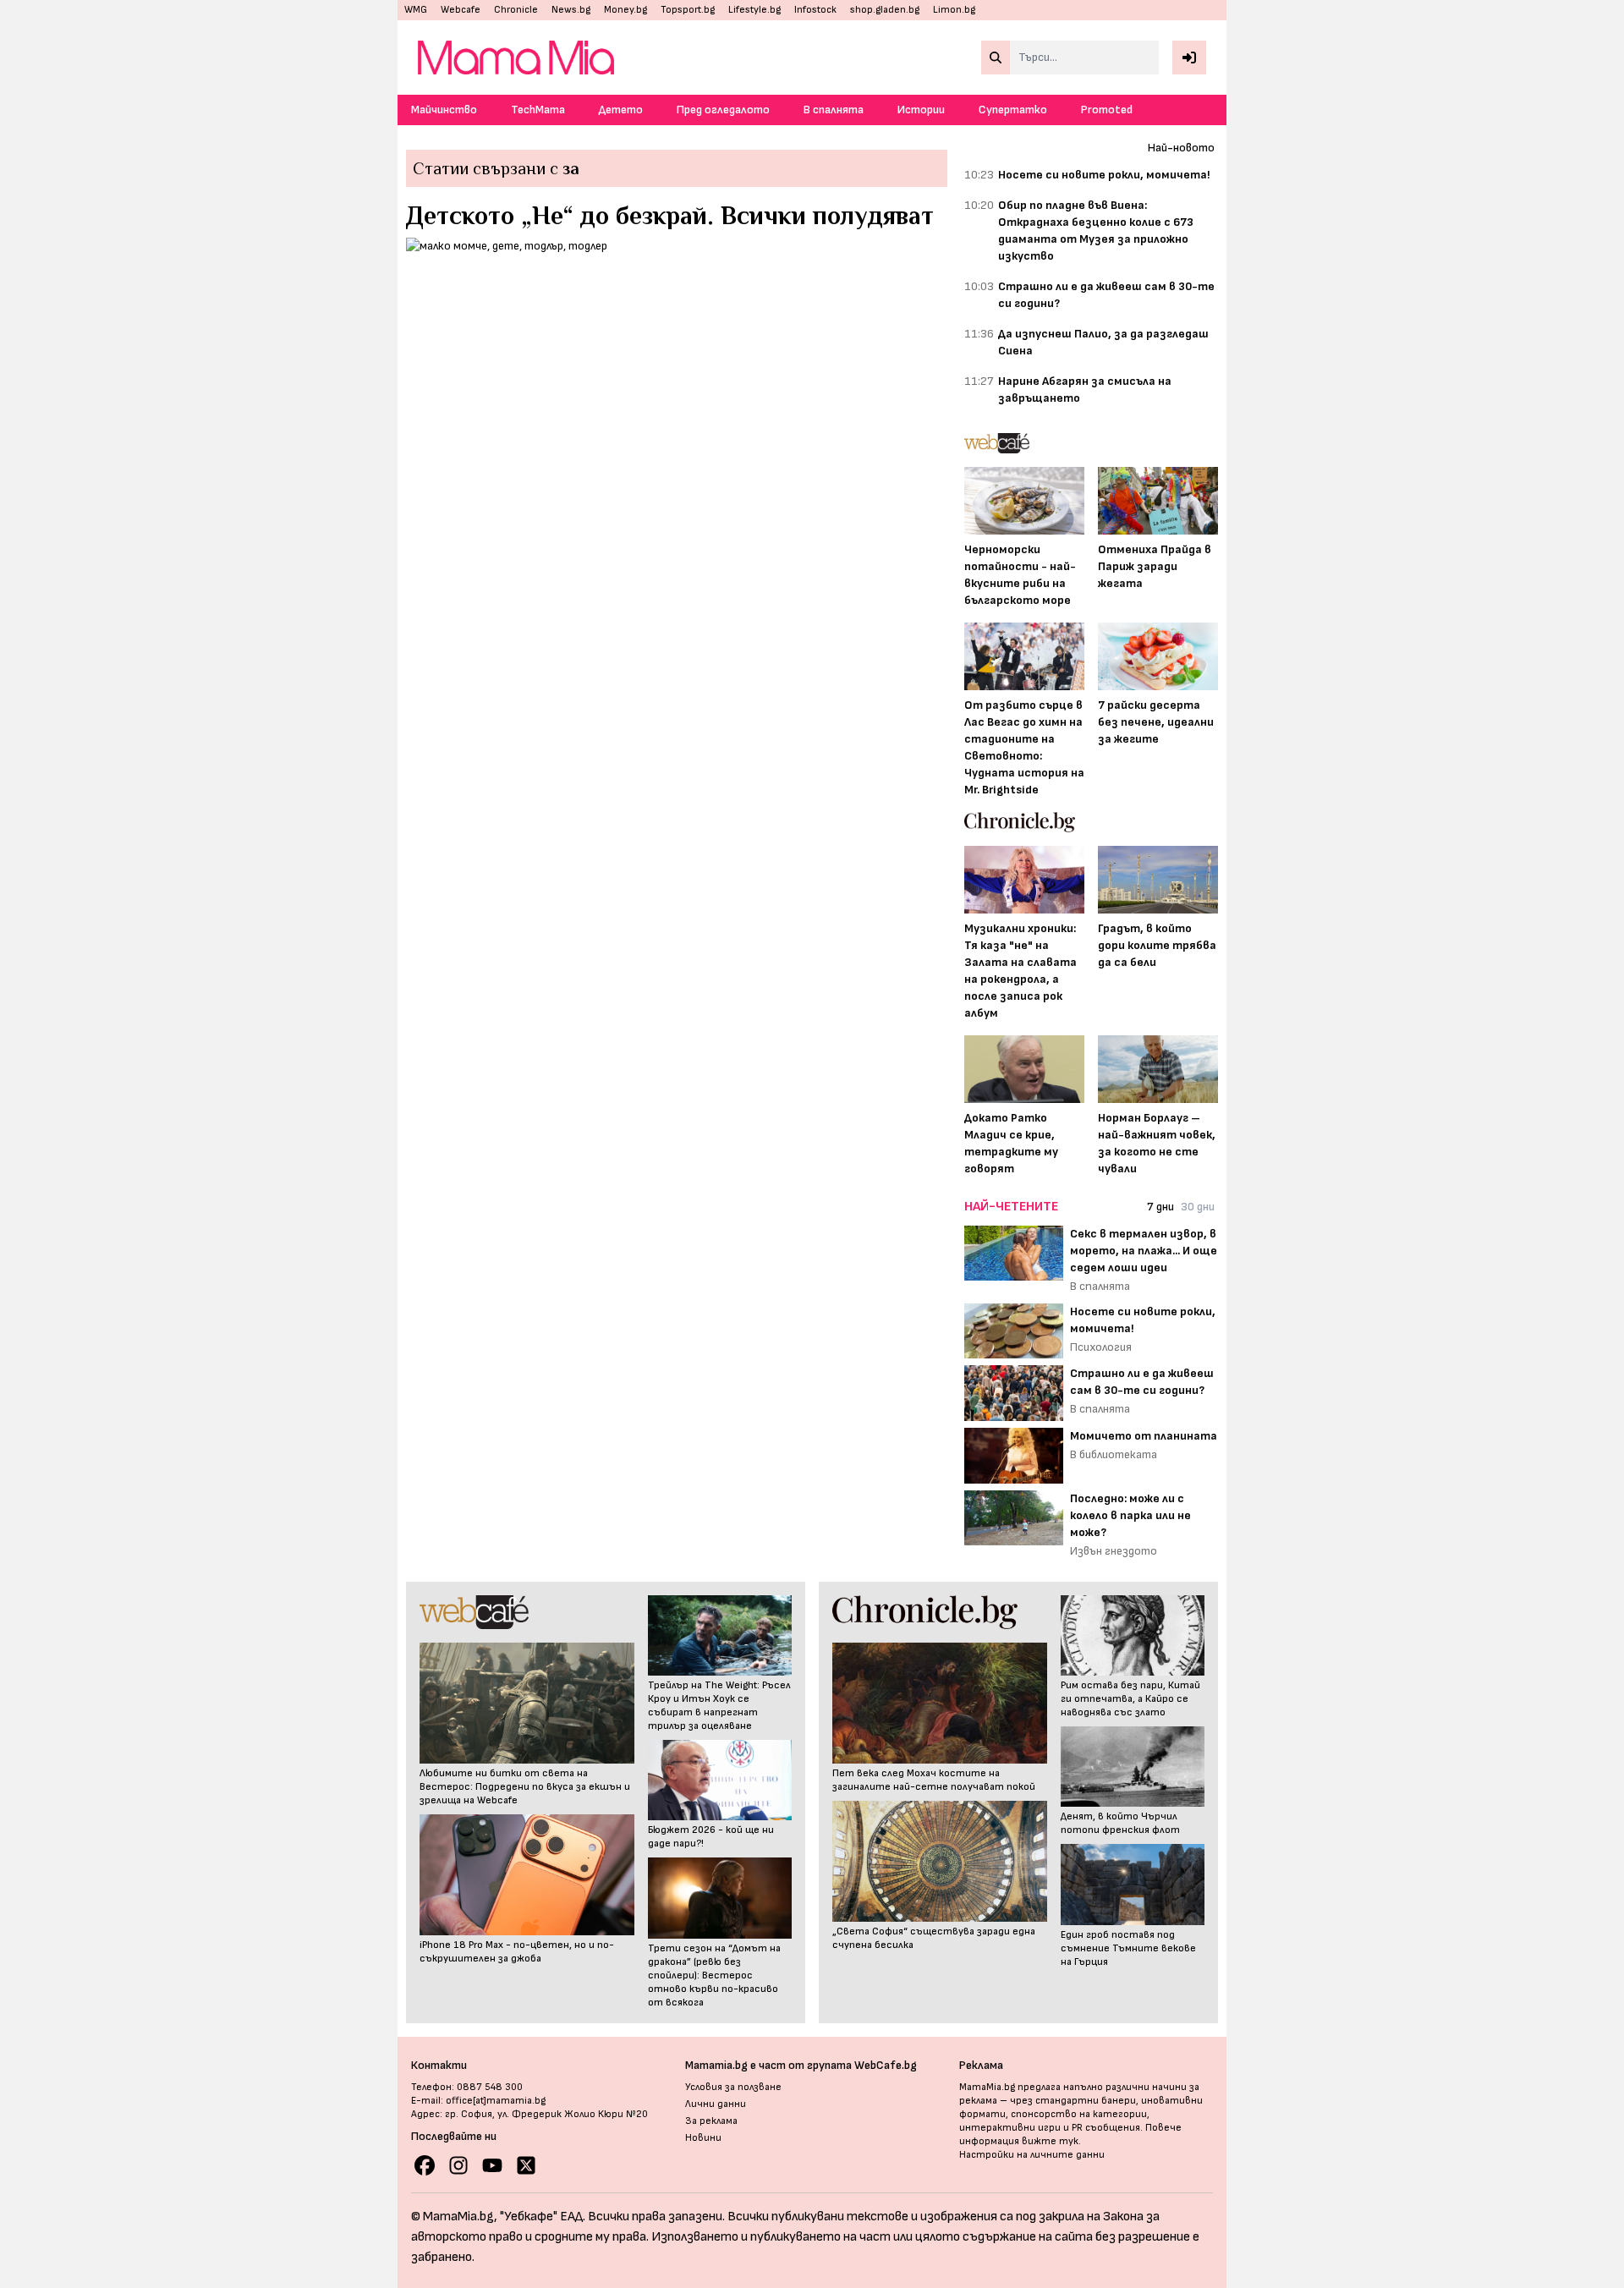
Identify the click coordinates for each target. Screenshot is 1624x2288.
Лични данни (716, 2104)
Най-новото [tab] (1181, 148)
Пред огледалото (723, 110)
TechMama (538, 110)
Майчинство (444, 110)
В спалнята (834, 110)
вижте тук (1050, 2141)
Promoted (1107, 110)
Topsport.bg (688, 10)
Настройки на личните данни (1032, 2155)
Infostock (815, 10)
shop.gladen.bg (885, 10)
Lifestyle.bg (754, 10)
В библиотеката (1114, 1454)
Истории (921, 110)
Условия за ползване (733, 2087)
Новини (703, 2138)
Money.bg (625, 10)
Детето (621, 110)
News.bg (571, 10)
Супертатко (1013, 110)
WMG (416, 10)
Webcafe (461, 10)
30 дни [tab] (1198, 1207)
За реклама (711, 2121)
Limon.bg (954, 10)
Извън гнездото (1114, 1551)
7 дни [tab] (1160, 1207)
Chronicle (516, 10)
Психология (1101, 1347)
